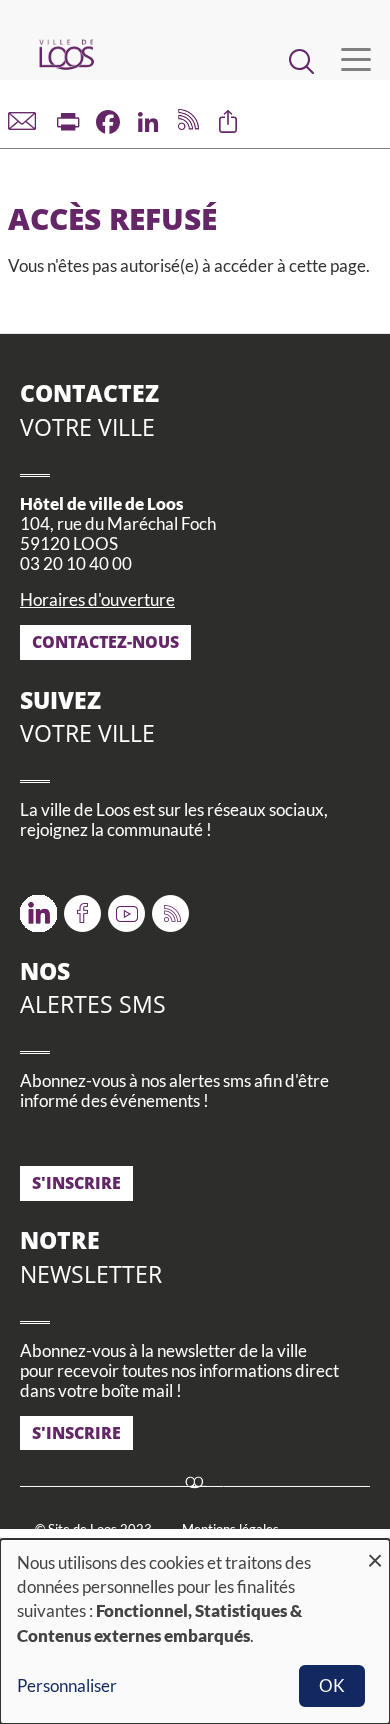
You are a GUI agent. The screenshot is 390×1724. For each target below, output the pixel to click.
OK (332, 1685)
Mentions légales (230, 1529)
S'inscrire (76, 1183)
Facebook (82, 906)
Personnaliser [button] (67, 1685)
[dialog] (195, 1631)
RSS (166, 906)
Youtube (126, 906)
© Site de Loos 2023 (93, 1529)
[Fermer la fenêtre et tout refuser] (375, 1551)
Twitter (38, 906)
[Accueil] (66, 54)
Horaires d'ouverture (97, 599)
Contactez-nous (105, 642)
